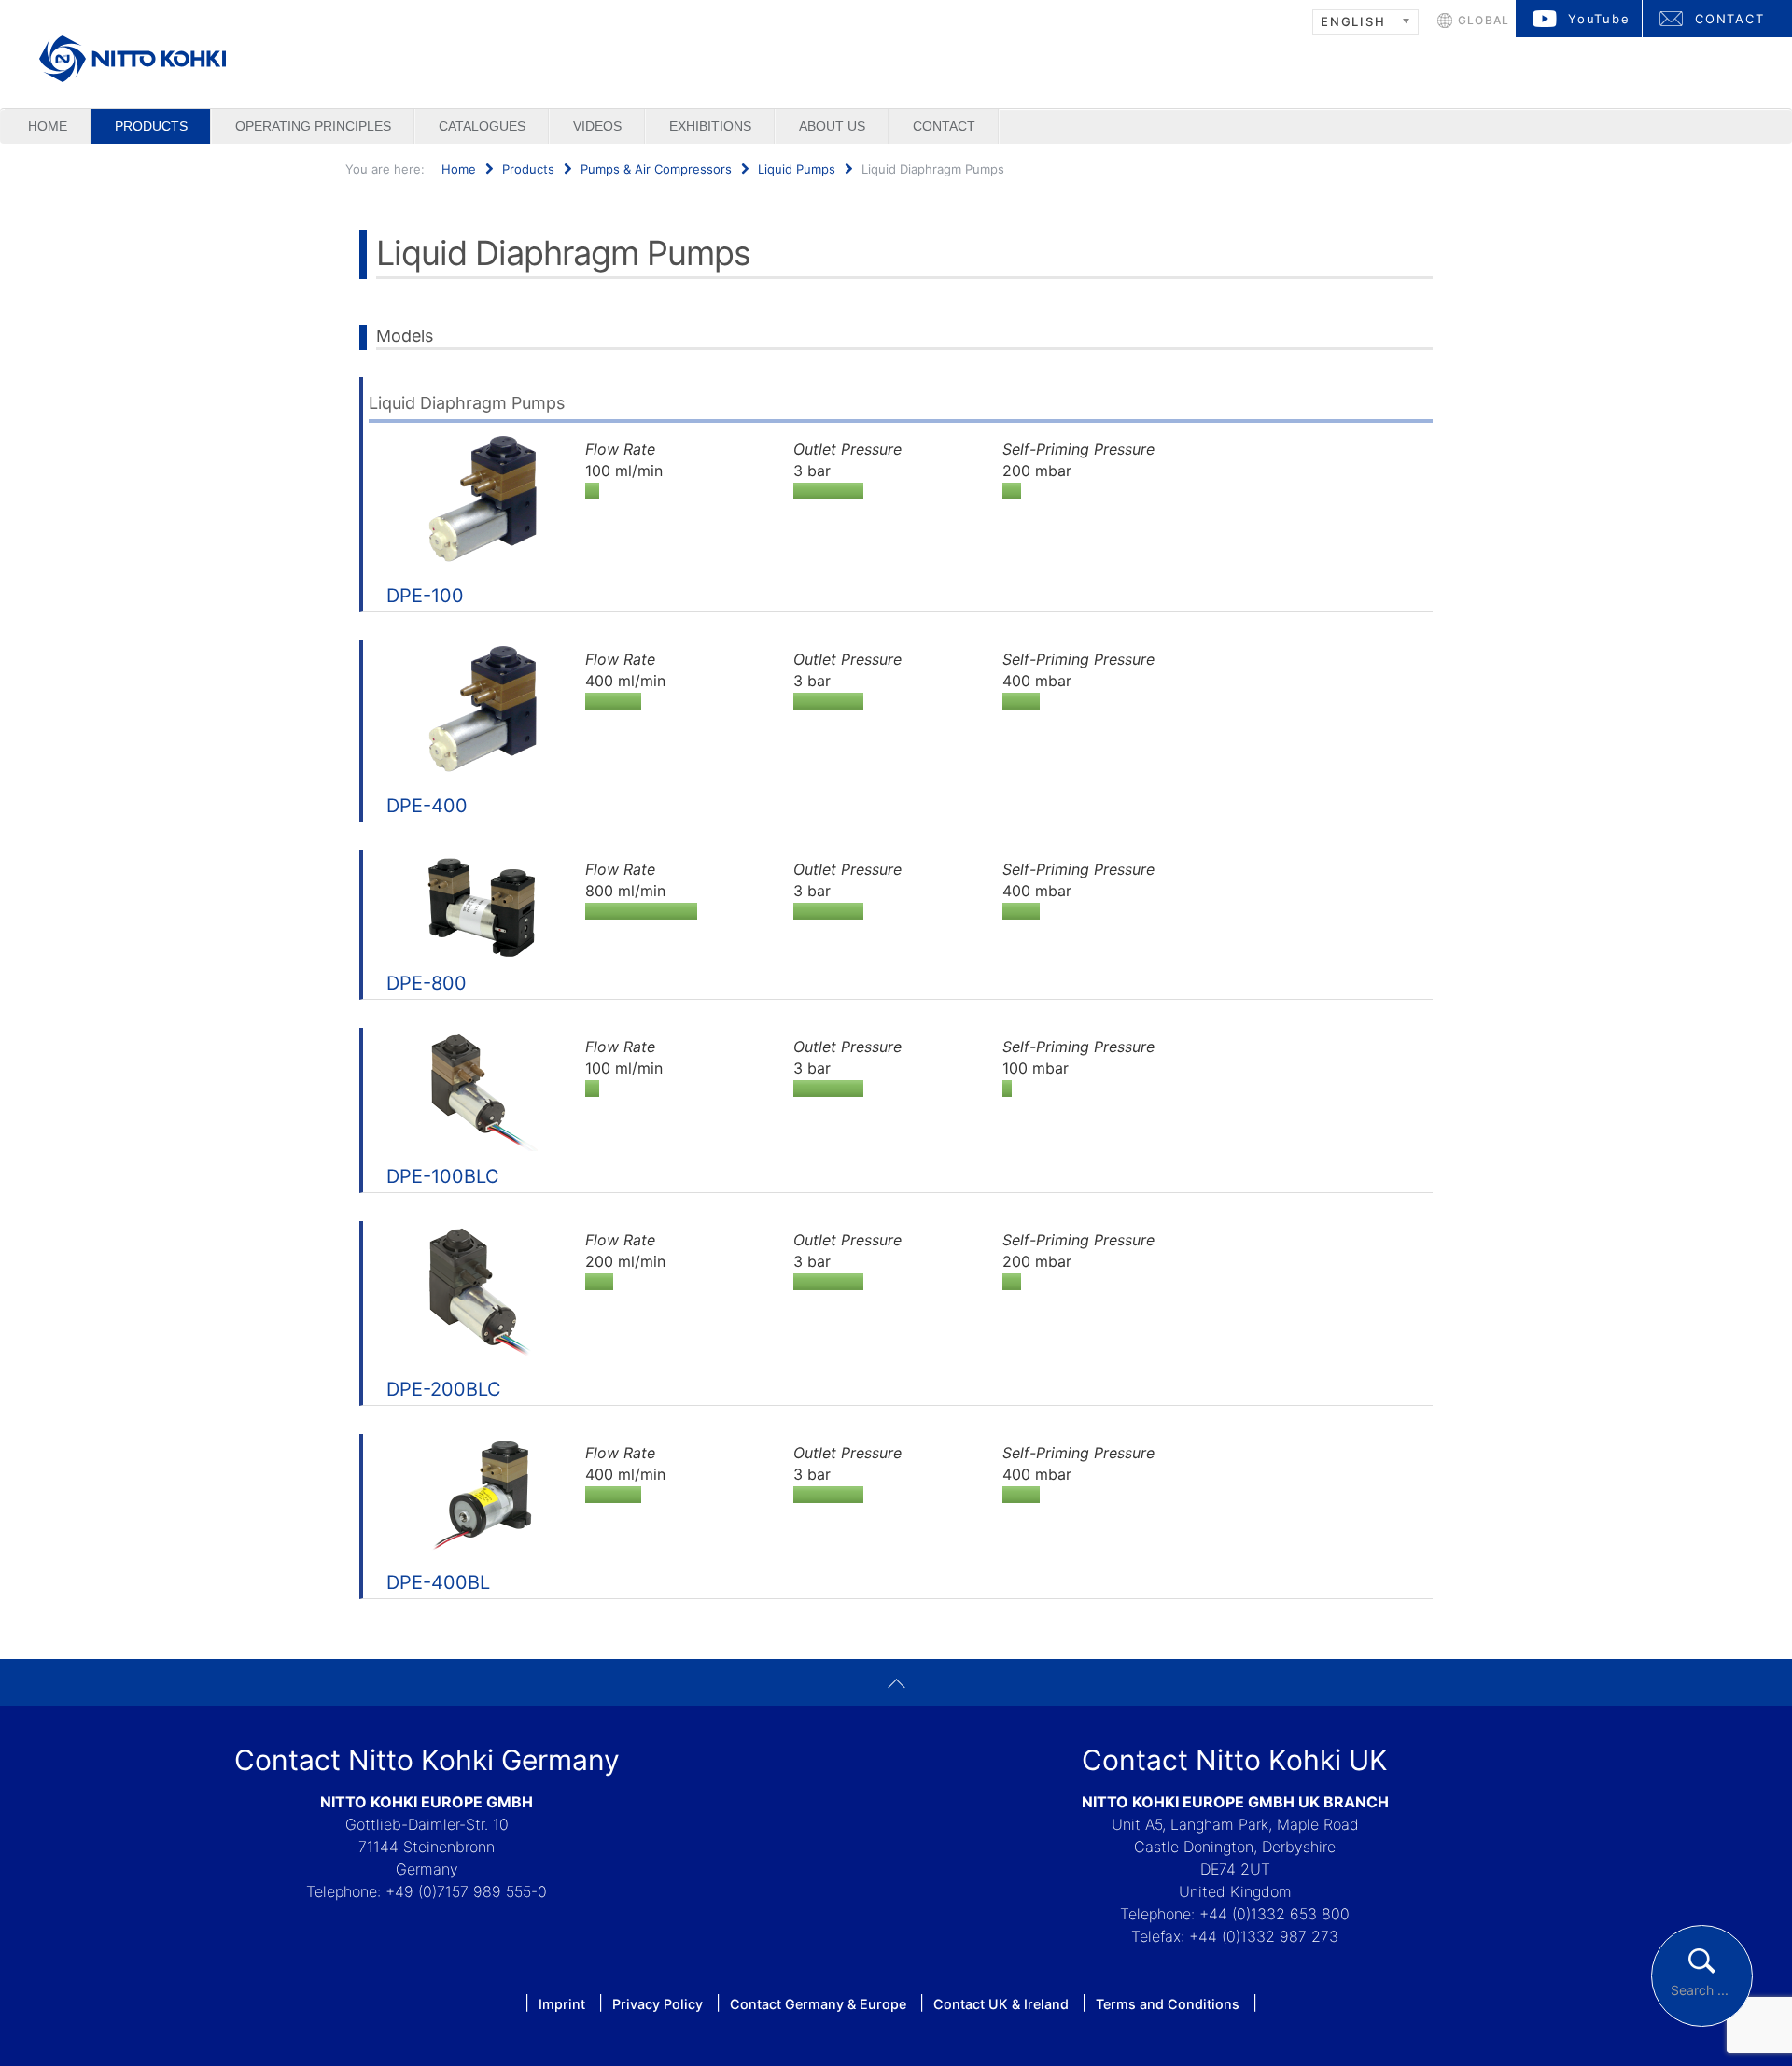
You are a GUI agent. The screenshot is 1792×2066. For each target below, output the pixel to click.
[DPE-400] (482, 711)
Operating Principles (313, 126)
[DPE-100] (482, 501)
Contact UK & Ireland (1001, 2004)
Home (48, 126)
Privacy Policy (658, 2004)
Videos (597, 126)
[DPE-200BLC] (482, 1293)
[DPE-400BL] (482, 1497)
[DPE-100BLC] (482, 1090)
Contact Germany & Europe (818, 2004)
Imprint (562, 2004)
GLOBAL (1484, 20)
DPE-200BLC (444, 1389)
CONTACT (1730, 19)
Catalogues (482, 126)
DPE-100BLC (443, 1176)
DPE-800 (427, 983)
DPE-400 (427, 806)
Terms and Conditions (1168, 2004)
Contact (944, 126)
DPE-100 (425, 596)
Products (151, 126)
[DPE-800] (482, 905)
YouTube (1599, 19)
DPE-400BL (438, 1582)
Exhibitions (710, 126)
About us (832, 126)
